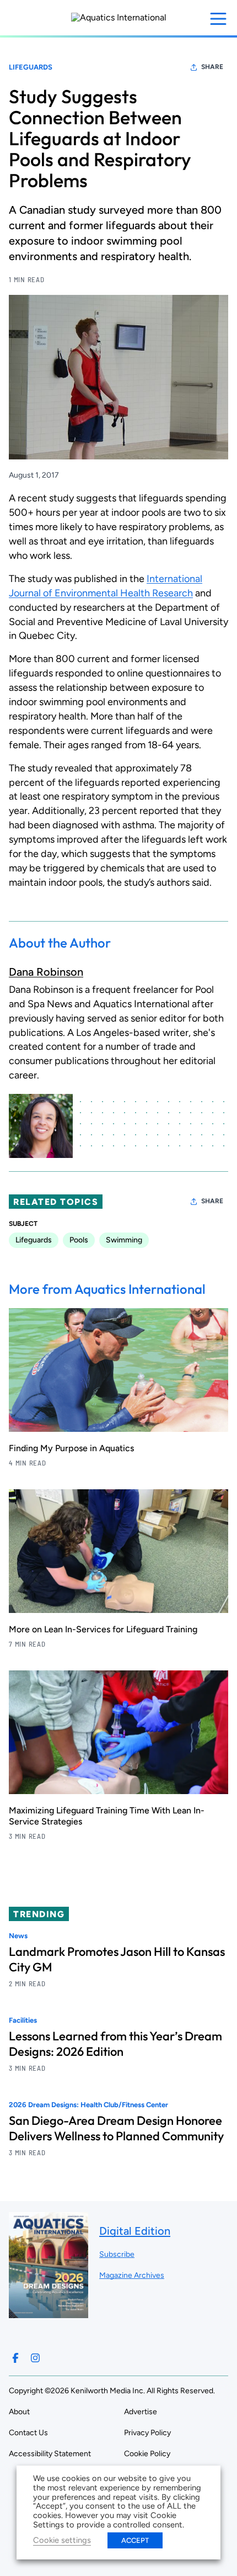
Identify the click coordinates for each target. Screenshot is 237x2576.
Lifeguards (31, 67)
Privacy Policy (147, 2433)
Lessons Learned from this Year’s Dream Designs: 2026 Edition (115, 2044)
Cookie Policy (147, 2454)
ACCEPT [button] (135, 2540)
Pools (79, 1240)
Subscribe (117, 2254)
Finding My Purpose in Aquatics (71, 1448)
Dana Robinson (46, 972)
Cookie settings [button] (62, 2540)
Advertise (141, 2412)
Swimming (124, 1240)
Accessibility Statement (50, 2454)
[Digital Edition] (49, 2313)
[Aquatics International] (119, 18)
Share (212, 67)
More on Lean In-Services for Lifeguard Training (103, 1629)
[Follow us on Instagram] (35, 2358)
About (19, 2412)
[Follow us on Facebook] (15, 2358)
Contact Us (28, 2433)
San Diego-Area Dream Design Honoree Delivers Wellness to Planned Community (116, 2128)
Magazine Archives (132, 2275)
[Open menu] (218, 19)
